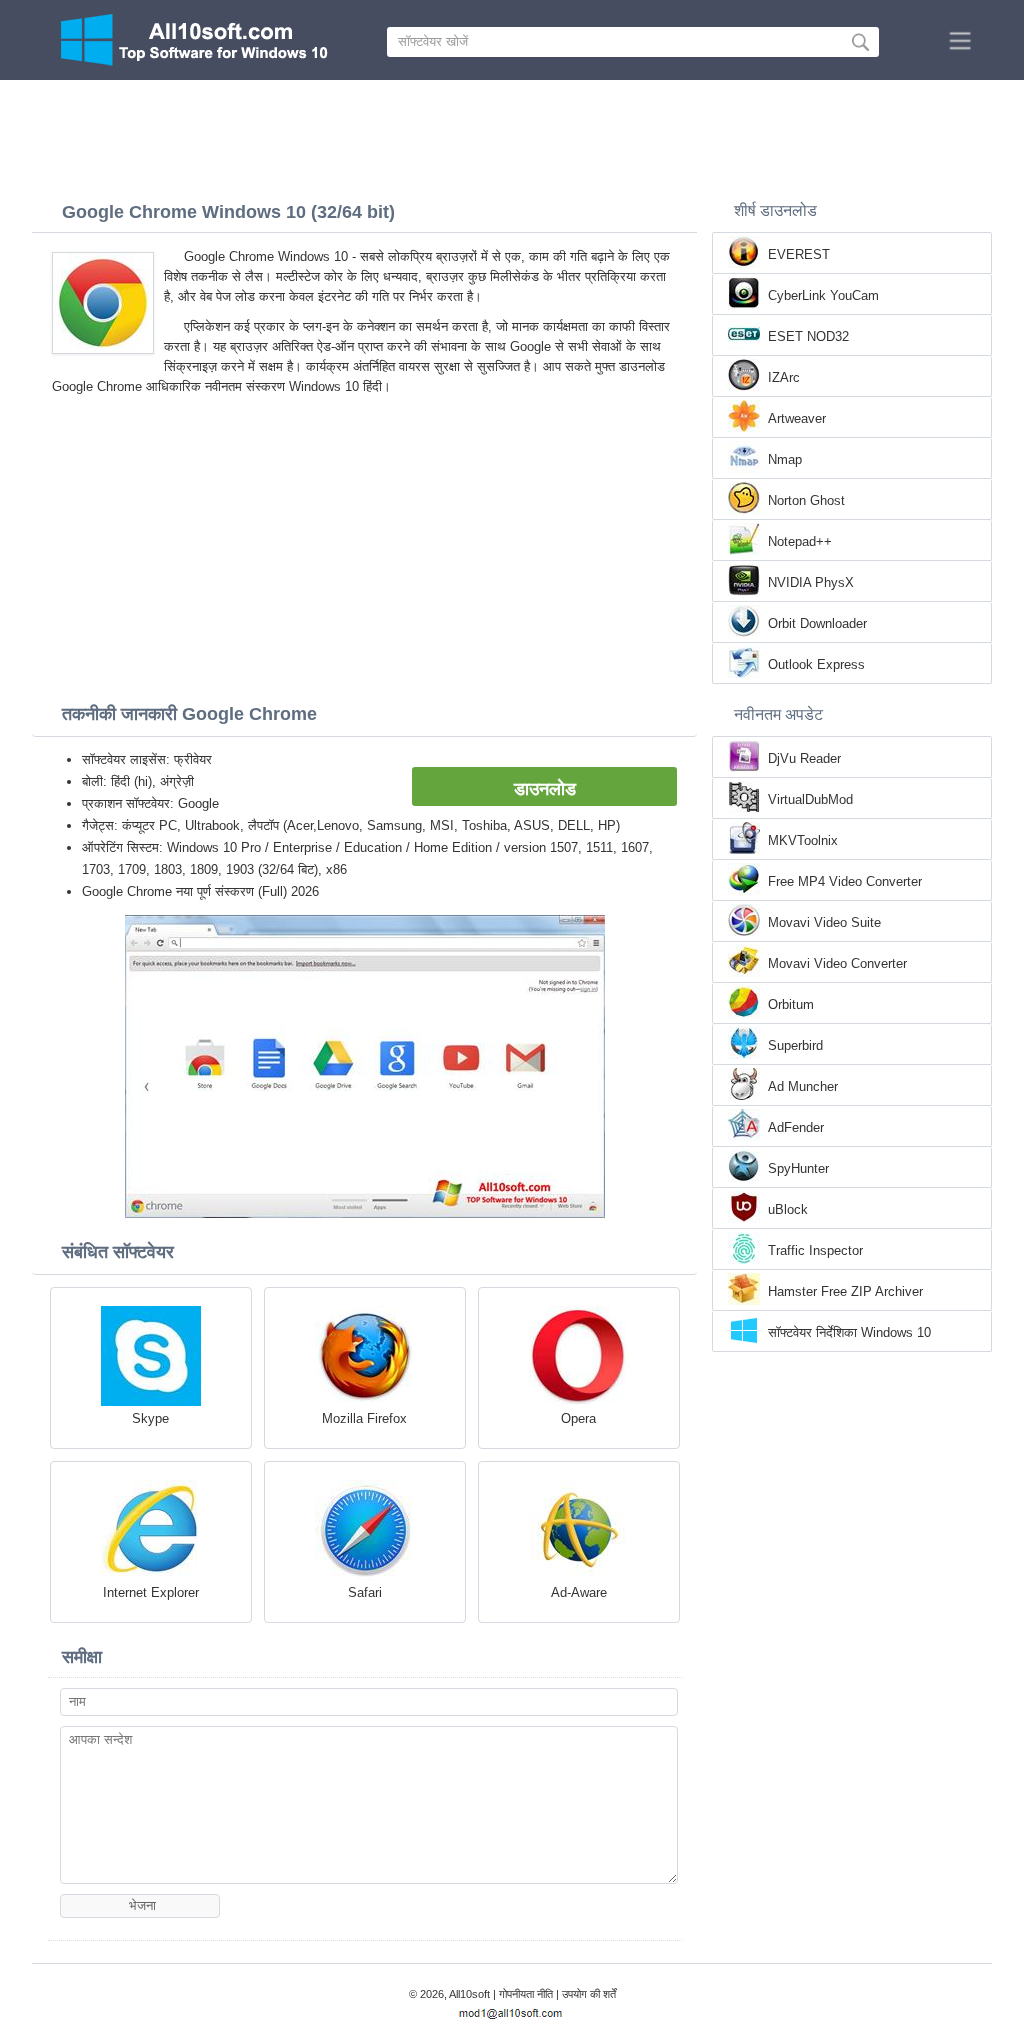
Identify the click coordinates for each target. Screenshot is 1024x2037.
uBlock (788, 1209)
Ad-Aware (579, 1592)
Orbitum (791, 1004)
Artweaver (797, 418)
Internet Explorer (151, 1592)
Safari (365, 1592)
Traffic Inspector (815, 1250)
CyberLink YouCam (823, 295)
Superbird (795, 1045)
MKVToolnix (803, 840)
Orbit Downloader (817, 623)
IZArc (784, 377)
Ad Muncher (803, 1086)
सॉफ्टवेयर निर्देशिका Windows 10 (849, 1332)
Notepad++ (800, 541)
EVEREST (799, 254)
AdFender (796, 1127)
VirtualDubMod (810, 799)
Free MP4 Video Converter (845, 881)
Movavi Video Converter (837, 963)
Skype (150, 1418)
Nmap (785, 459)
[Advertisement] (512, 135)
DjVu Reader (804, 758)
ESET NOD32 (808, 336)
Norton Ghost (806, 500)
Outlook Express (816, 664)
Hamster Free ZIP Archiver (845, 1291)
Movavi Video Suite (824, 922)
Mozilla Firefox (364, 1418)
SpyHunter (798, 1168)
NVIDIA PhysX (811, 582)
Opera (578, 1418)
